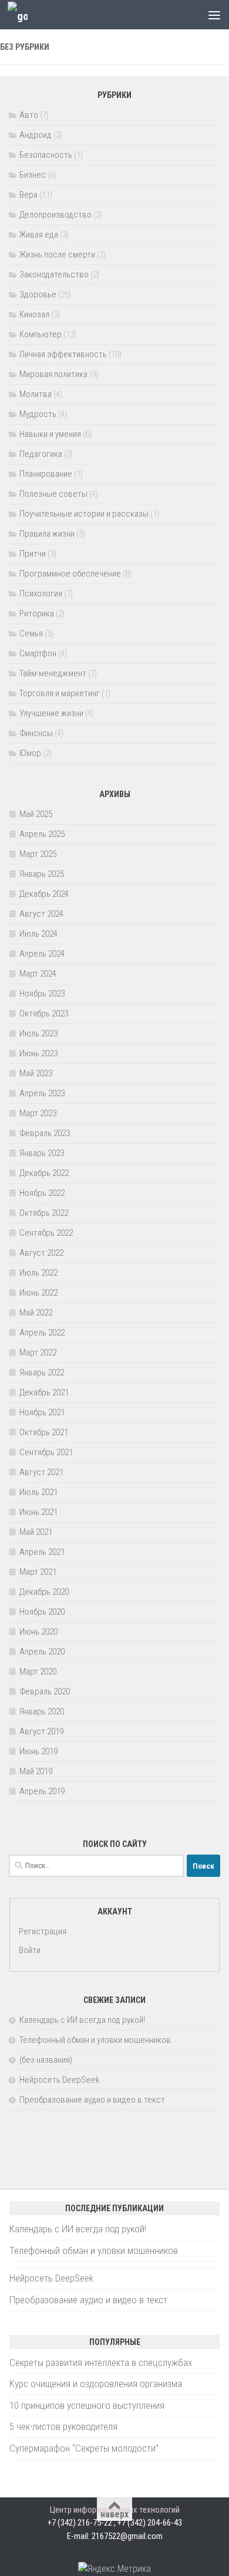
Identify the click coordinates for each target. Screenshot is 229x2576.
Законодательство (54, 274)
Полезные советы (53, 494)
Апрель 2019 (42, 1791)
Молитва (36, 394)
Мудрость (38, 414)
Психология (41, 594)
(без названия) (46, 2060)
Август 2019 (41, 1731)
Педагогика (41, 454)
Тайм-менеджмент (53, 673)
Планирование (46, 474)
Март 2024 (38, 974)
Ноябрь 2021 (42, 1412)
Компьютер (41, 334)
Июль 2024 (38, 934)
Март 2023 (38, 1113)
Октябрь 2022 (44, 1213)
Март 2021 (38, 1572)
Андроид (36, 135)
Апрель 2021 (42, 1552)
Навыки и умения (50, 434)
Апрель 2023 (42, 1093)
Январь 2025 (42, 874)
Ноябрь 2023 (42, 994)
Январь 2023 (42, 1153)
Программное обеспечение (70, 574)
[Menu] (214, 15)
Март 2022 (38, 1353)
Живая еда (39, 235)
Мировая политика (53, 374)
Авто (29, 115)
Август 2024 (41, 914)
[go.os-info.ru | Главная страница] (21, 15)
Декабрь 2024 (44, 894)
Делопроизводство (55, 215)
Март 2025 (38, 854)
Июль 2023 (38, 1033)
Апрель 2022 (42, 1333)
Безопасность (46, 155)
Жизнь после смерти (57, 255)
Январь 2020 (42, 1711)
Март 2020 (38, 1672)
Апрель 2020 (42, 1652)
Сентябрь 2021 (46, 1452)
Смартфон (38, 653)
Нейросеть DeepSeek (60, 2080)
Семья (31, 633)
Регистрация (43, 1931)
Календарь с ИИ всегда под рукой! (82, 2020)
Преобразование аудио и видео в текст (92, 2100)
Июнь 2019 (38, 1751)
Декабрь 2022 (44, 1173)
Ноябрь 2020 (42, 1612)
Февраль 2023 (45, 1133)
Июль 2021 (38, 1492)
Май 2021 (36, 1532)
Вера (28, 195)
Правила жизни (47, 534)
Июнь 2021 (38, 1512)
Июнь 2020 (38, 1632)
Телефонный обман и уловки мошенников (95, 2040)
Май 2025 (36, 814)
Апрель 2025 (42, 834)
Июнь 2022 (38, 1293)
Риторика (37, 614)
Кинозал (34, 314)
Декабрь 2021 (44, 1392)
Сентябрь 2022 (46, 1233)
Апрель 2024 (42, 954)
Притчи (33, 554)
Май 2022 (36, 1313)
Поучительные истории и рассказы (84, 514)
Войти (30, 1950)
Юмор (30, 753)
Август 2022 (41, 1253)
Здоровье (38, 294)
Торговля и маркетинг (60, 693)
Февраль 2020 (45, 1692)
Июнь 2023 (38, 1053)
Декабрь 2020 (44, 1592)
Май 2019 (36, 1771)
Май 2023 (36, 1073)
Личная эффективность (63, 354)
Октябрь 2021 (44, 1432)
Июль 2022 (38, 1273)
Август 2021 (41, 1472)
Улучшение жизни (51, 713)
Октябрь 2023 (44, 1014)
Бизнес (33, 175)
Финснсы (36, 733)
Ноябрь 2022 (42, 1193)
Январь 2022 (42, 1372)
